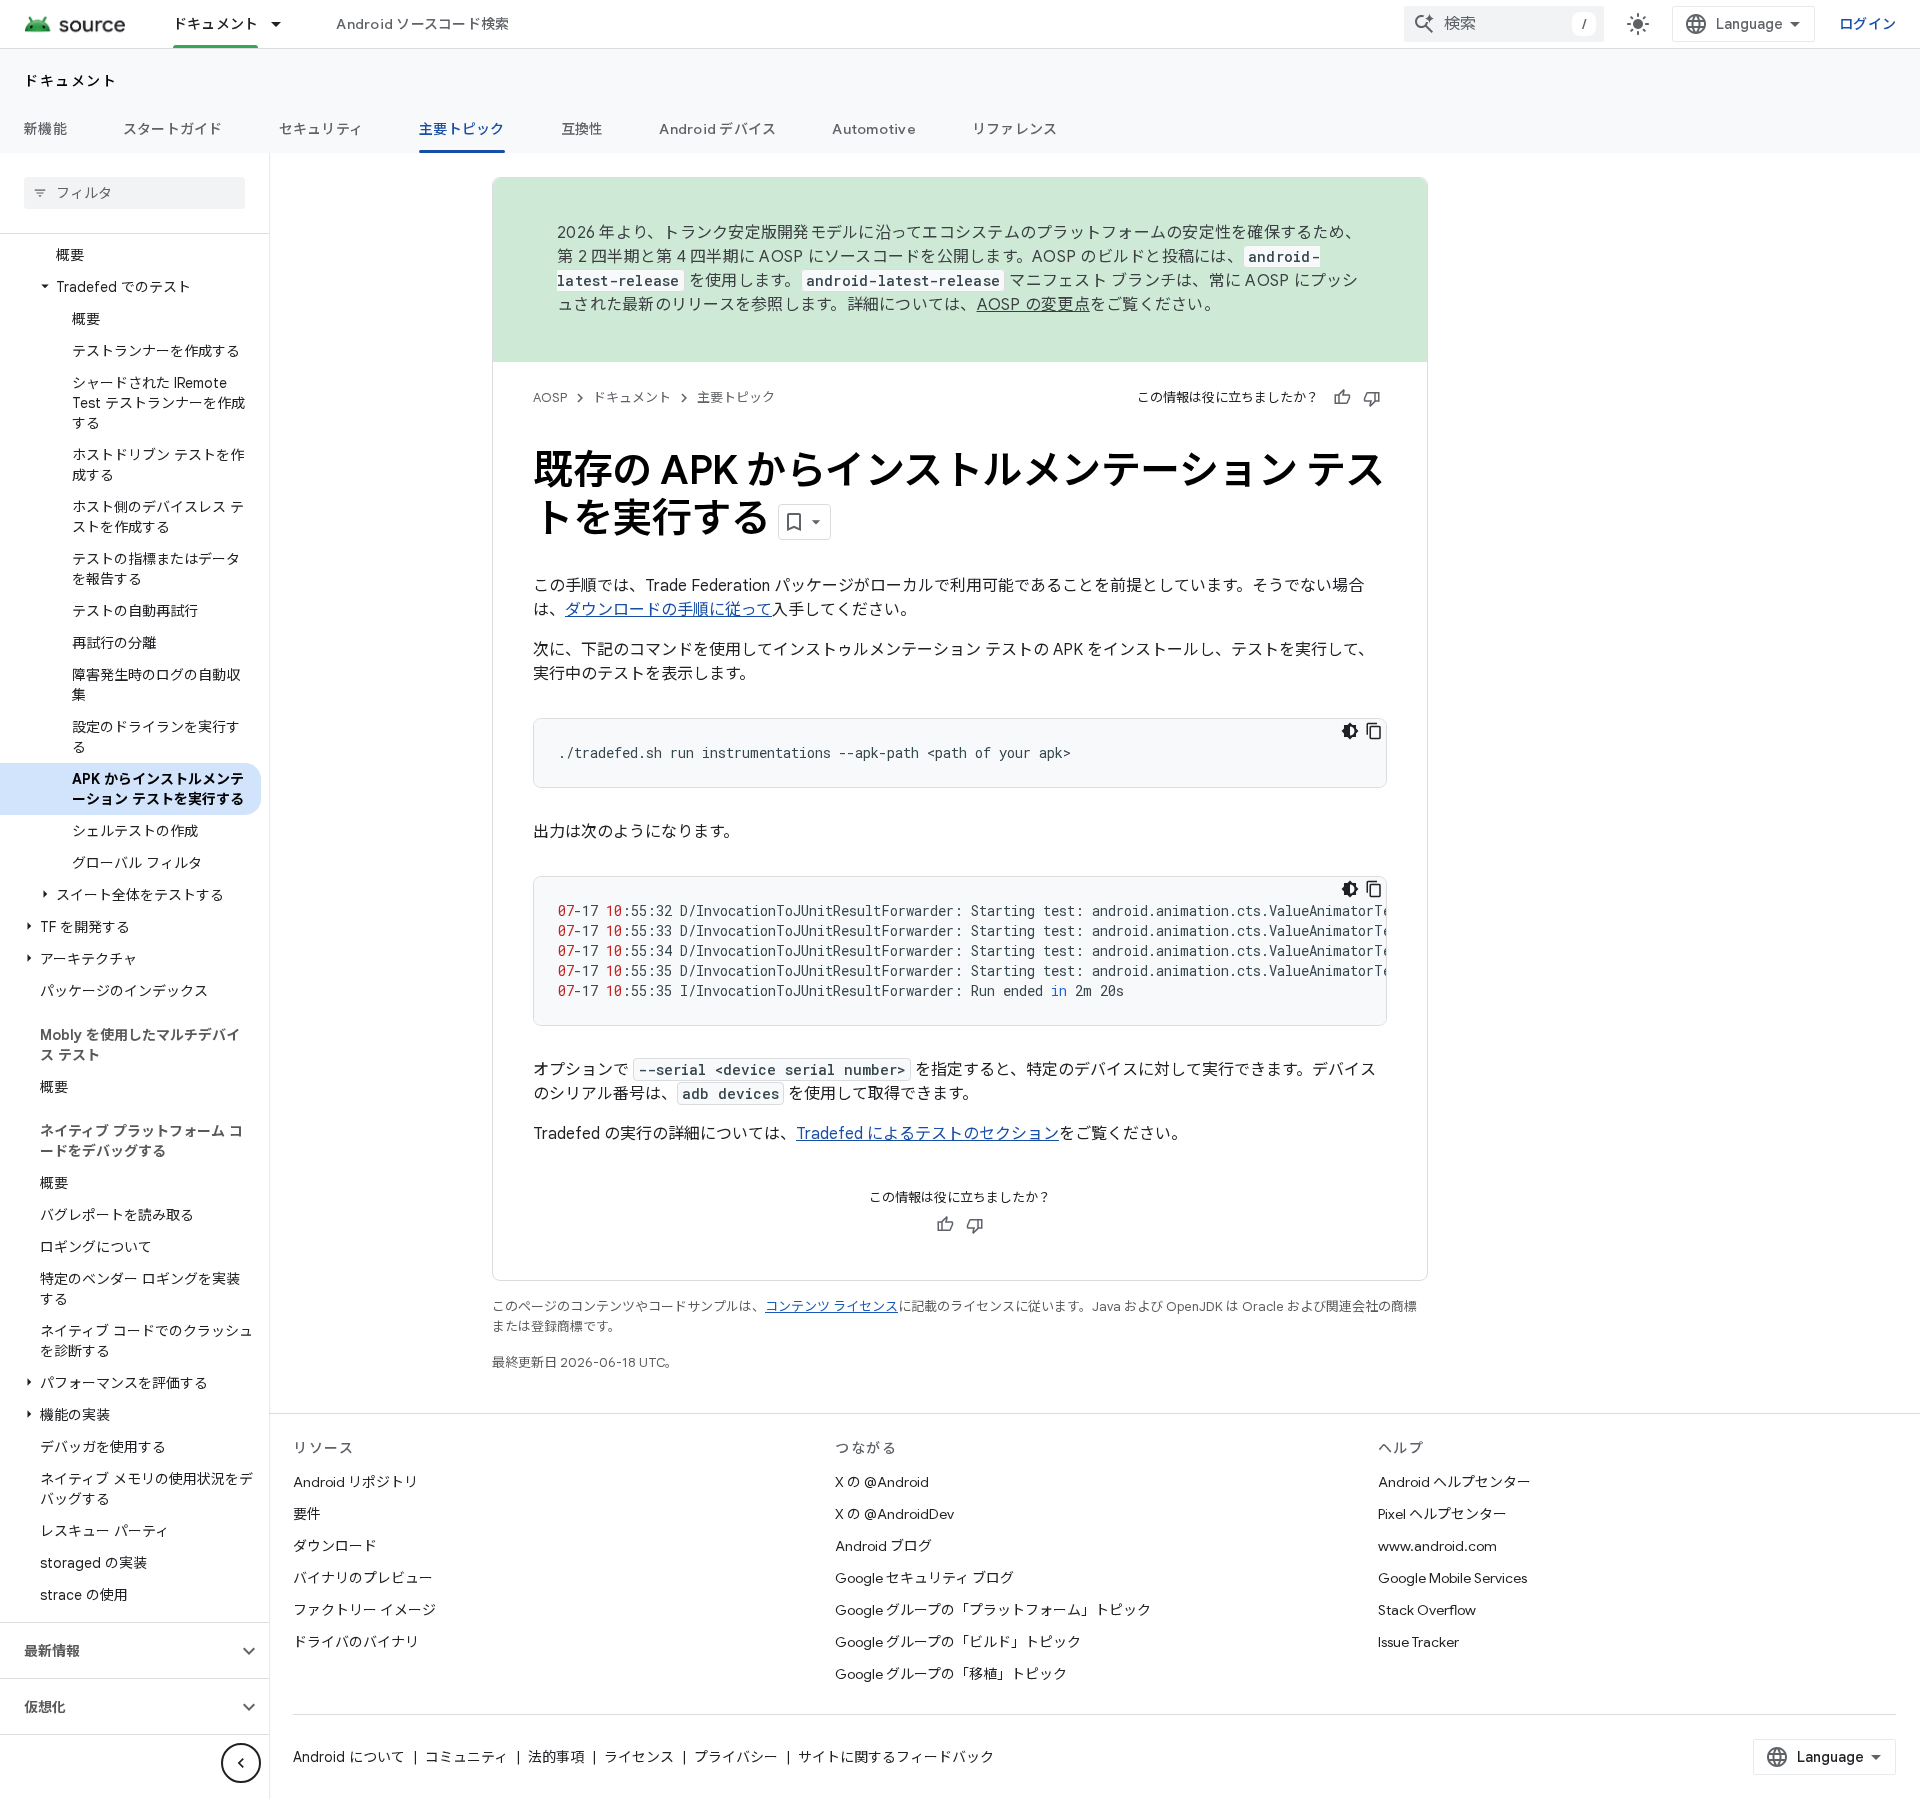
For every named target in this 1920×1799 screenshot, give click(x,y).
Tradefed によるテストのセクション (927, 1134)
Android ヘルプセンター (1454, 1482)
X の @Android (882, 1482)
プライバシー (736, 1757)
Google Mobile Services (1452, 1578)
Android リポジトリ (355, 1482)
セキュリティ (321, 129)
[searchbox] (134, 193)
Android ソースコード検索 (422, 24)
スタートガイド (173, 129)
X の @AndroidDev (894, 1514)
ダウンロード (335, 1546)
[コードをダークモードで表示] (1350, 731)
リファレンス (1015, 129)
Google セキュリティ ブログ (924, 1578)
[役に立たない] (1372, 398)
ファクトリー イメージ (364, 1610)
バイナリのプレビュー (363, 1578)
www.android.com (1437, 1546)
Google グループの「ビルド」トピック (958, 1642)
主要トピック (462, 129)
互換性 (582, 129)
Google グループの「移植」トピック (951, 1674)
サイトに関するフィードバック (896, 1757)
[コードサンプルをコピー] (1374, 731)
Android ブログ (883, 1546)
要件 (307, 1514)
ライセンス (639, 1757)
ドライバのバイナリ (356, 1642)
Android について (349, 1757)
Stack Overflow (1427, 1610)
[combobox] (1504, 24)
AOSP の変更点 (1033, 305)
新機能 (45, 129)
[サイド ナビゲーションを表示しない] (241, 1763)
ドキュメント (216, 24)
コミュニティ (466, 1757)
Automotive (874, 129)
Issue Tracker (1418, 1642)
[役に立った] (1342, 398)
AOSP (550, 397)
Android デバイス (717, 129)
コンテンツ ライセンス (831, 1306)
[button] (130, 287)
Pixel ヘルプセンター (1442, 1514)
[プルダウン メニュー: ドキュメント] (285, 24)
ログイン (1867, 24)
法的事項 (556, 1757)
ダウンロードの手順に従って (668, 610)
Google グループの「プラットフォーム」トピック (993, 1610)
